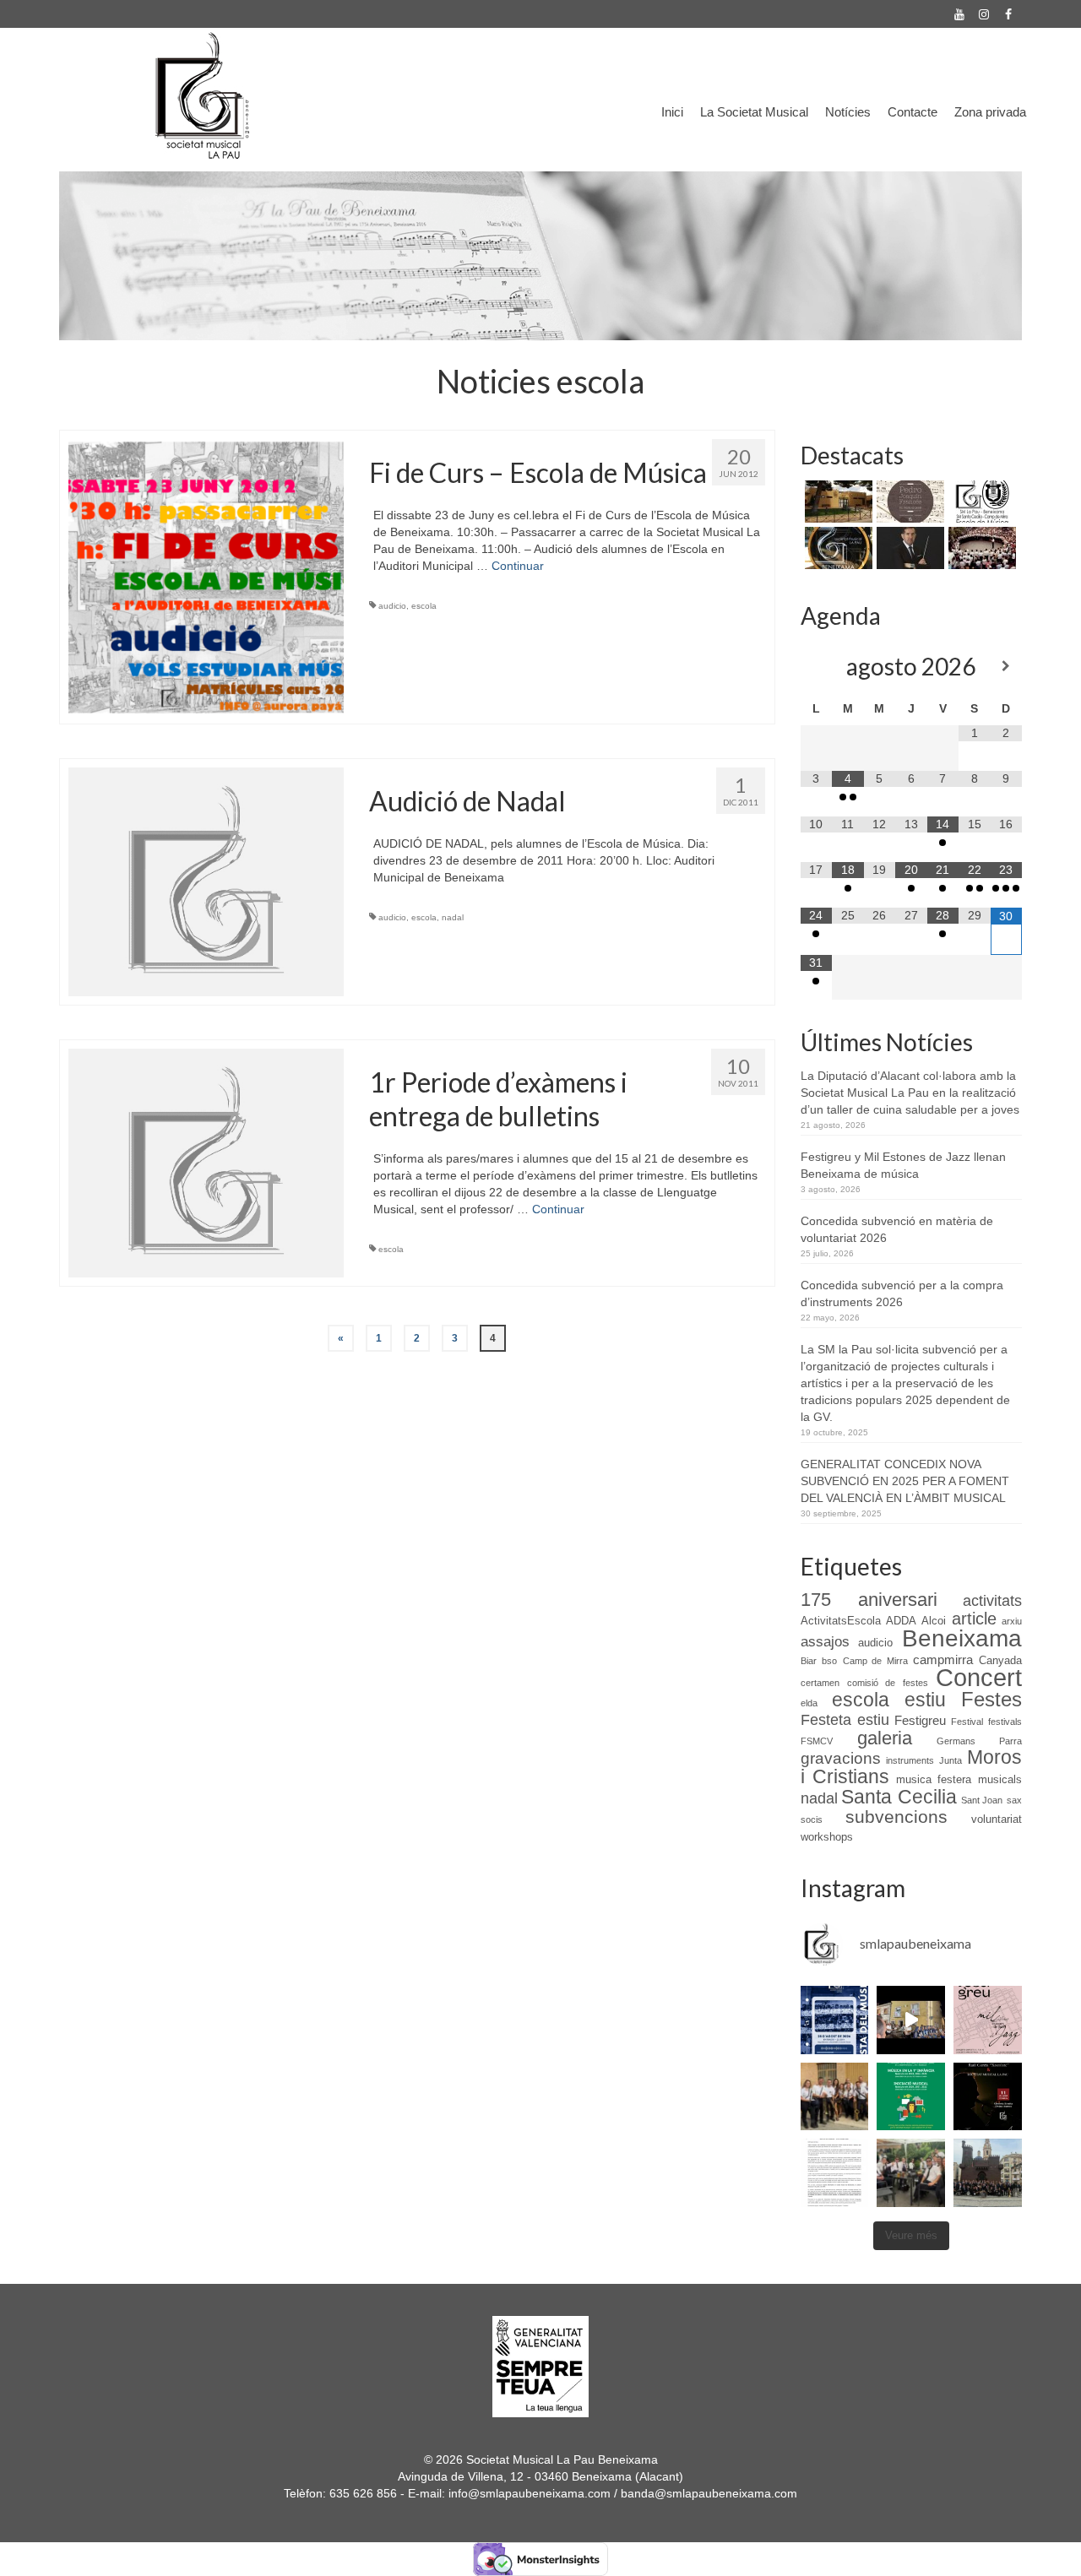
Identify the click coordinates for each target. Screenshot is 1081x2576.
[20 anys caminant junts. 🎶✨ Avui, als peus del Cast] (988, 2173)
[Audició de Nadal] (206, 881)
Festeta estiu (845, 1720)
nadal (453, 917)
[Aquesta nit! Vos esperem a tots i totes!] (835, 2020)
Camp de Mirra (875, 1661)
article (974, 1619)
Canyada (1000, 1660)
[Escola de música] (980, 502)
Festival (967, 1722)
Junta (951, 1760)
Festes (991, 1699)
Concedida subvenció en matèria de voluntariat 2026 (897, 1229)
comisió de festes (888, 1683)
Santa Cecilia (899, 1797)
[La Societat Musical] (980, 548)
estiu (925, 1700)
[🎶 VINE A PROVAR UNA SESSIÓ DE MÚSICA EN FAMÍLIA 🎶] (911, 2097)
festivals (1005, 1722)
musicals (1000, 1779)
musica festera (934, 1779)
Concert (979, 1677)
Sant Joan (982, 1800)
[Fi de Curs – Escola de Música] (206, 576)
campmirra (943, 1660)
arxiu (1012, 1621)
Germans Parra (979, 1741)
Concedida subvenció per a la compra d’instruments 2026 (902, 1293)
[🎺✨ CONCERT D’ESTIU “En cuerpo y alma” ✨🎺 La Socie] (988, 2097)
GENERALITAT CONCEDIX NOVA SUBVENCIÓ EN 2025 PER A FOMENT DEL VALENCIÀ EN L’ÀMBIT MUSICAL (905, 1481)
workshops (827, 1837)
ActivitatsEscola (841, 1621)
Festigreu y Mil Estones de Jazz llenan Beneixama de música (903, 1165)
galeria (885, 1738)
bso (829, 1661)
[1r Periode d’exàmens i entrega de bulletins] (206, 1162)
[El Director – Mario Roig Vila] (908, 548)
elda (809, 1703)
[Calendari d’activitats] (837, 548)
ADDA (901, 1621)
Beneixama (962, 1638)
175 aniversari (869, 1600)
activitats (992, 1601)
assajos (825, 1642)
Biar (809, 1661)
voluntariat (997, 1819)
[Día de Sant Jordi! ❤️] (911, 2173)
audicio (392, 606)
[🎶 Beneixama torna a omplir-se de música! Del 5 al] (988, 2020)
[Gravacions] (908, 502)
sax (1014, 1800)
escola (424, 606)
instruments (910, 1760)
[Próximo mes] (1007, 666)
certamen (820, 1683)
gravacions (841, 1758)
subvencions (896, 1817)
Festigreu (920, 1721)
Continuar (518, 566)
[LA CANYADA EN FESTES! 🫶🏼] (835, 2097)
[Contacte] (837, 502)
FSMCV (817, 1741)
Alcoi (934, 1621)
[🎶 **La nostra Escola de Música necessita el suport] (835, 2173)
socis (812, 1819)
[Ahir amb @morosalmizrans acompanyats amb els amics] (911, 2020)
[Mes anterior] (817, 666)
